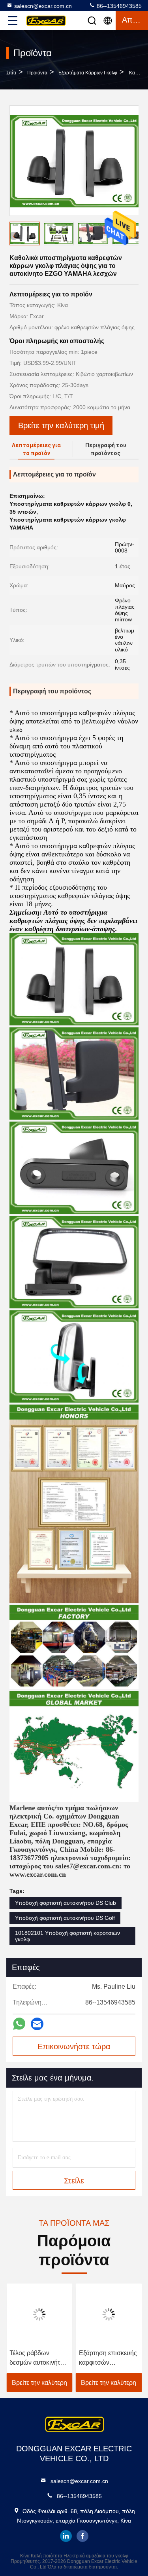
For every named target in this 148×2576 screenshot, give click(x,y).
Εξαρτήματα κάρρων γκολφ (88, 73)
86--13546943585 (118, 6)
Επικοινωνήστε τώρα (74, 2046)
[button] (138, 235)
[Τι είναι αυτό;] (19, 2024)
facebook (82, 2536)
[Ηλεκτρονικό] (37, 2024)
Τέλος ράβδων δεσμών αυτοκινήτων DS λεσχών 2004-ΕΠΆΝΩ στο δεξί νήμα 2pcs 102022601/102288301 (39, 2359)
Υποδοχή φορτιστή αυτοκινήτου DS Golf (65, 1918)
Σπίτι (11, 73)
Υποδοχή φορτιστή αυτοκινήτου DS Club (66, 1903)
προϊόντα (37, 73)
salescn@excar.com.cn (43, 6)
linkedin (66, 2536)
